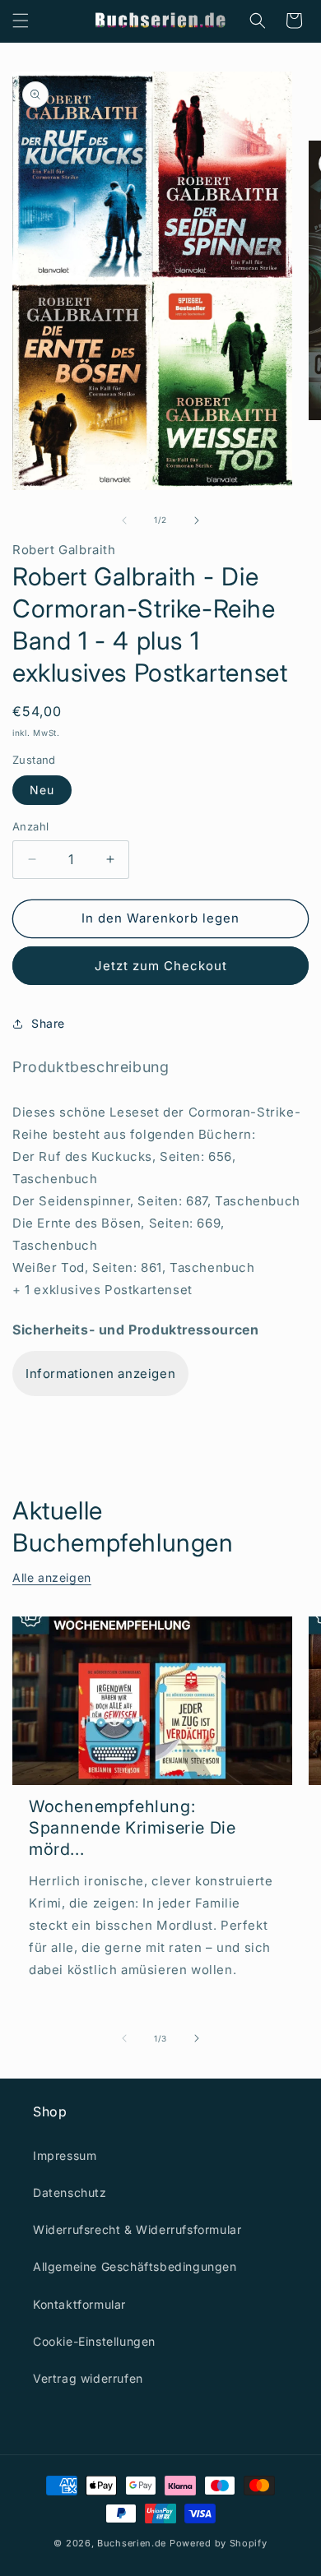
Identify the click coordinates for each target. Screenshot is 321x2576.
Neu (42, 790)
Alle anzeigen (52, 1577)
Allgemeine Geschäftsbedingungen (135, 2266)
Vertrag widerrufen (88, 2378)
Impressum (65, 2155)
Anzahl (30, 826)
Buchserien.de (132, 2543)
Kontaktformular (79, 2304)
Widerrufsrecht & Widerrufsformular (137, 2229)
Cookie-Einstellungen (94, 2341)
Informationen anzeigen (100, 1374)
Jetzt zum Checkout (161, 966)
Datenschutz (70, 2192)
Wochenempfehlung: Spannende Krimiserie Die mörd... (132, 1828)
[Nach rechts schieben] (197, 520)
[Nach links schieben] (124, 520)
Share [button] (48, 1023)
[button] (21, 21)
